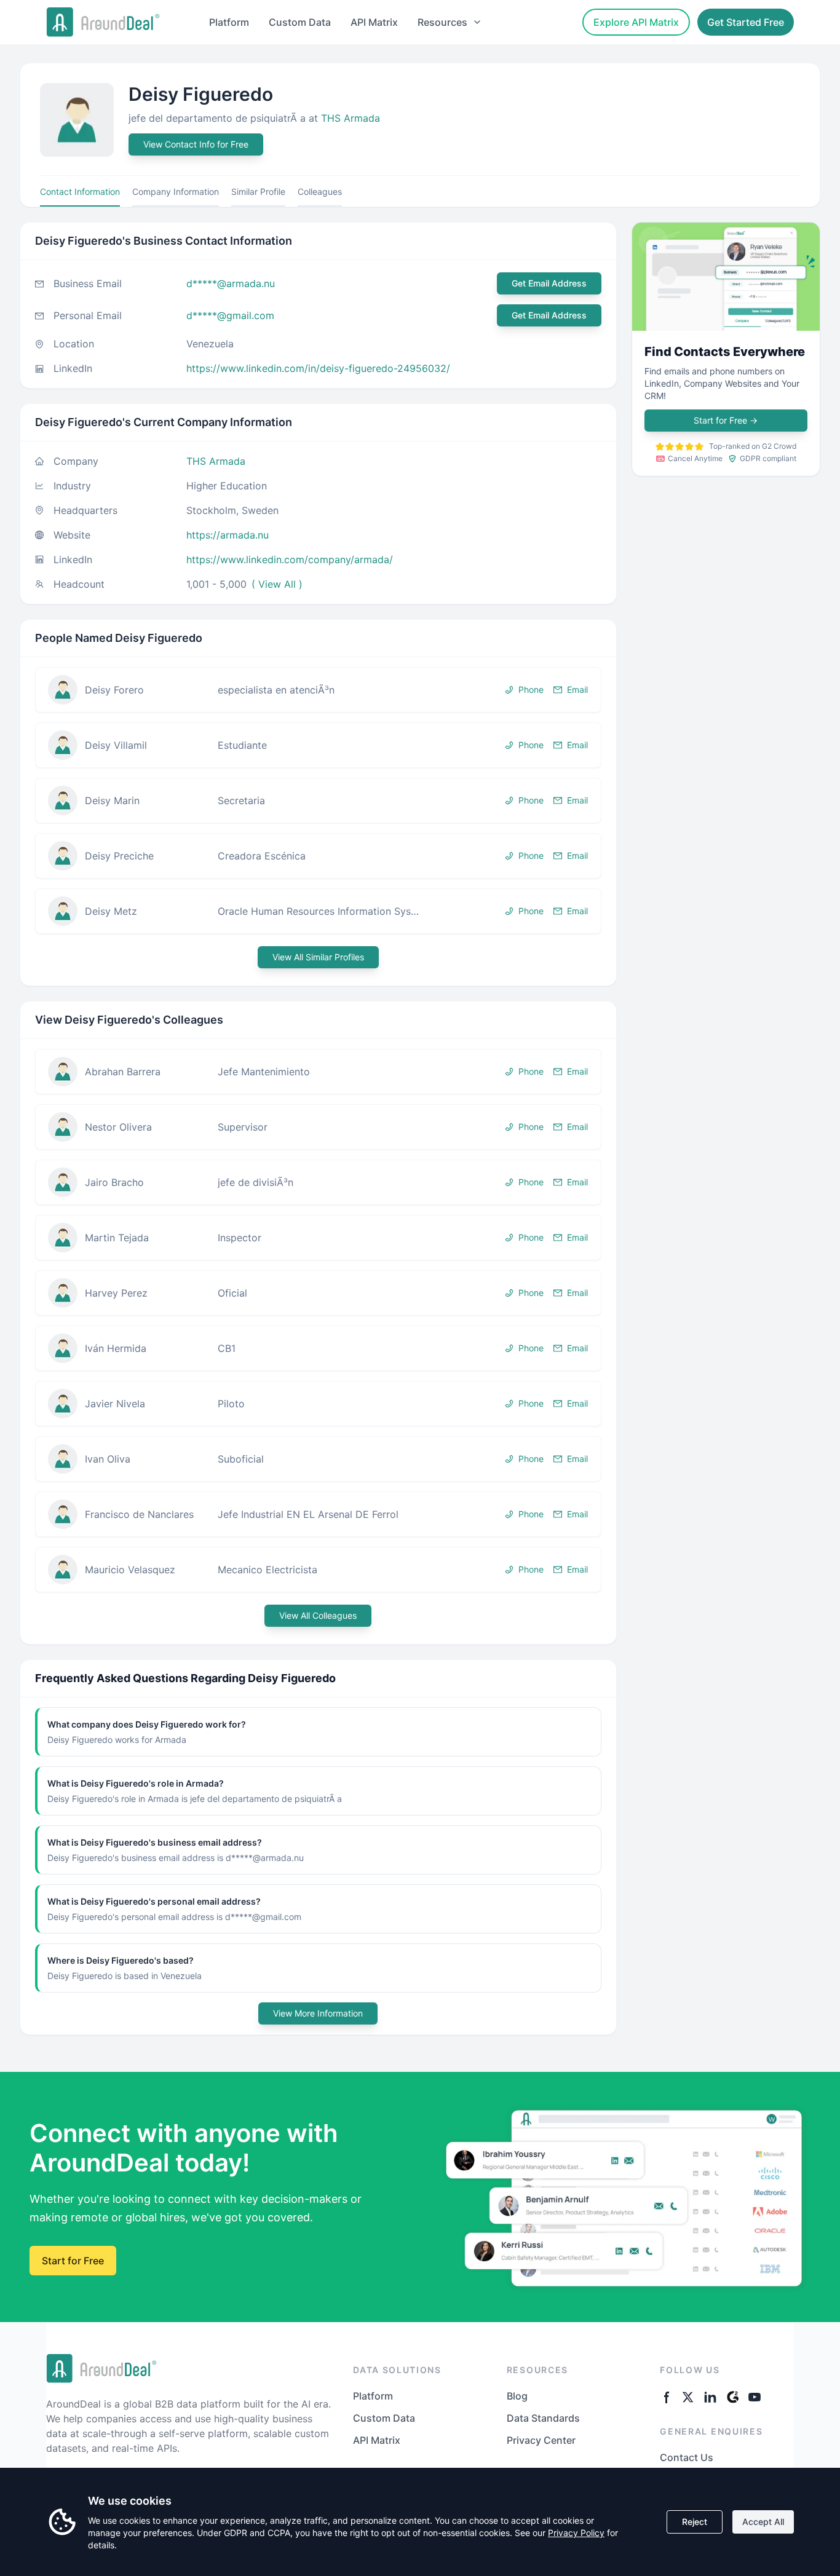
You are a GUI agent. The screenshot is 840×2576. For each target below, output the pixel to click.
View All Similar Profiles (318, 957)
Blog (517, 2396)
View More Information (318, 2013)
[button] (318, 690)
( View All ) (277, 584)
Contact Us (687, 2457)
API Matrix (374, 22)
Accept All (763, 2522)
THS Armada (351, 118)
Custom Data (300, 22)
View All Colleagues (318, 1615)
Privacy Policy (576, 2533)
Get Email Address (549, 283)
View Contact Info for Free (196, 144)
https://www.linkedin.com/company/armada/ (290, 559)
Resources (442, 22)
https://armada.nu (228, 535)
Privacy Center (541, 2440)
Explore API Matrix (636, 22)
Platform (229, 22)
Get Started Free (746, 22)
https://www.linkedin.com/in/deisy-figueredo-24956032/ (318, 368)
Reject (695, 2522)
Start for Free (726, 420)
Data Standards (543, 2418)
